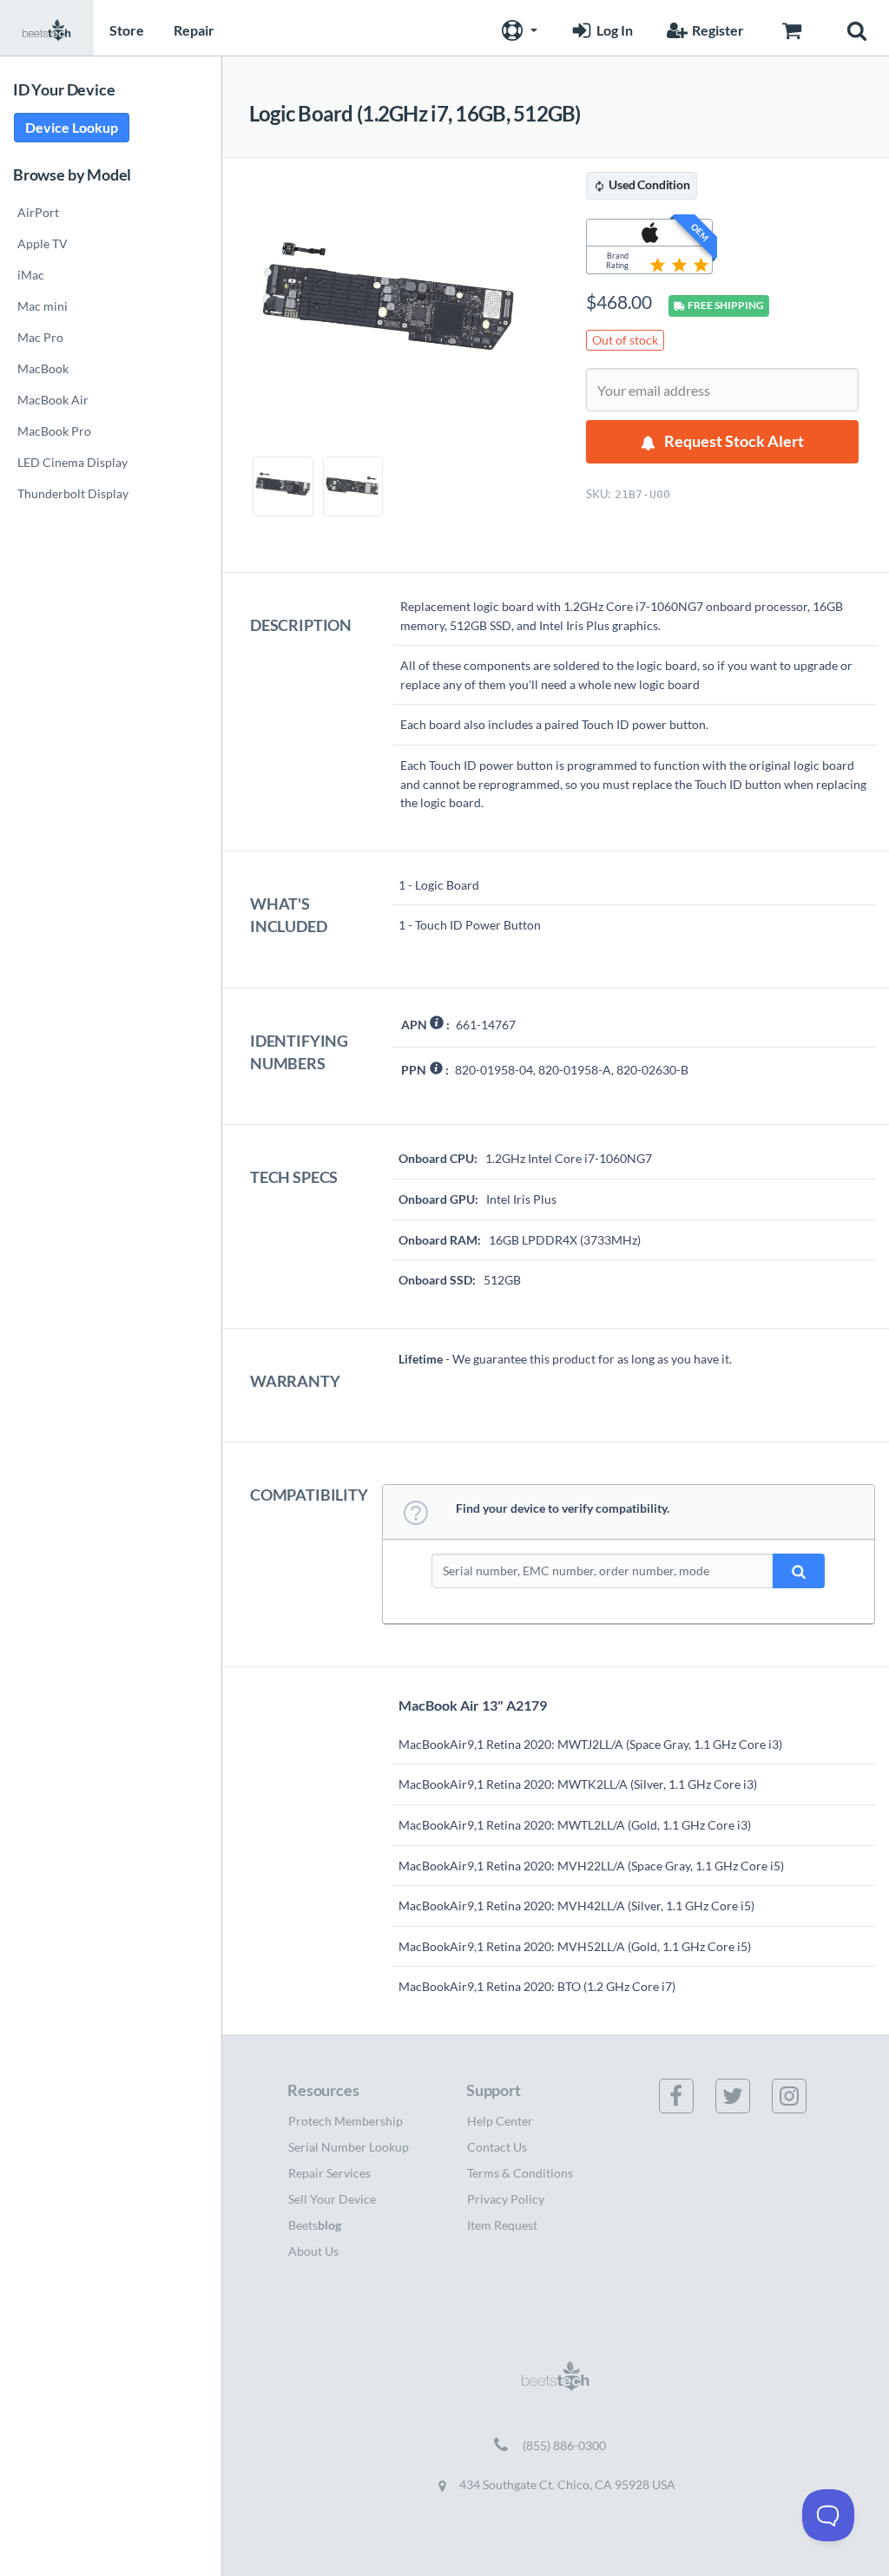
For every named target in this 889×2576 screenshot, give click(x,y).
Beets (315, 2225)
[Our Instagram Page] (800, 2096)
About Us (313, 2251)
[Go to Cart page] (791, 28)
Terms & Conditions (520, 2173)
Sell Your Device (332, 2199)
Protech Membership (346, 2121)
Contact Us (497, 2147)
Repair (194, 30)
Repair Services (329, 2173)
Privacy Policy (506, 2199)
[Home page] (47, 28)
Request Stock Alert (734, 441)
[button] (517, 28)
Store (127, 30)
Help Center (500, 2121)
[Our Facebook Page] (687, 2096)
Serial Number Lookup (349, 2147)
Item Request (502, 2225)
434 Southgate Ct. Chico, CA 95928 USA (566, 2484)
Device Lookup (72, 127)
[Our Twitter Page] (743, 2096)
